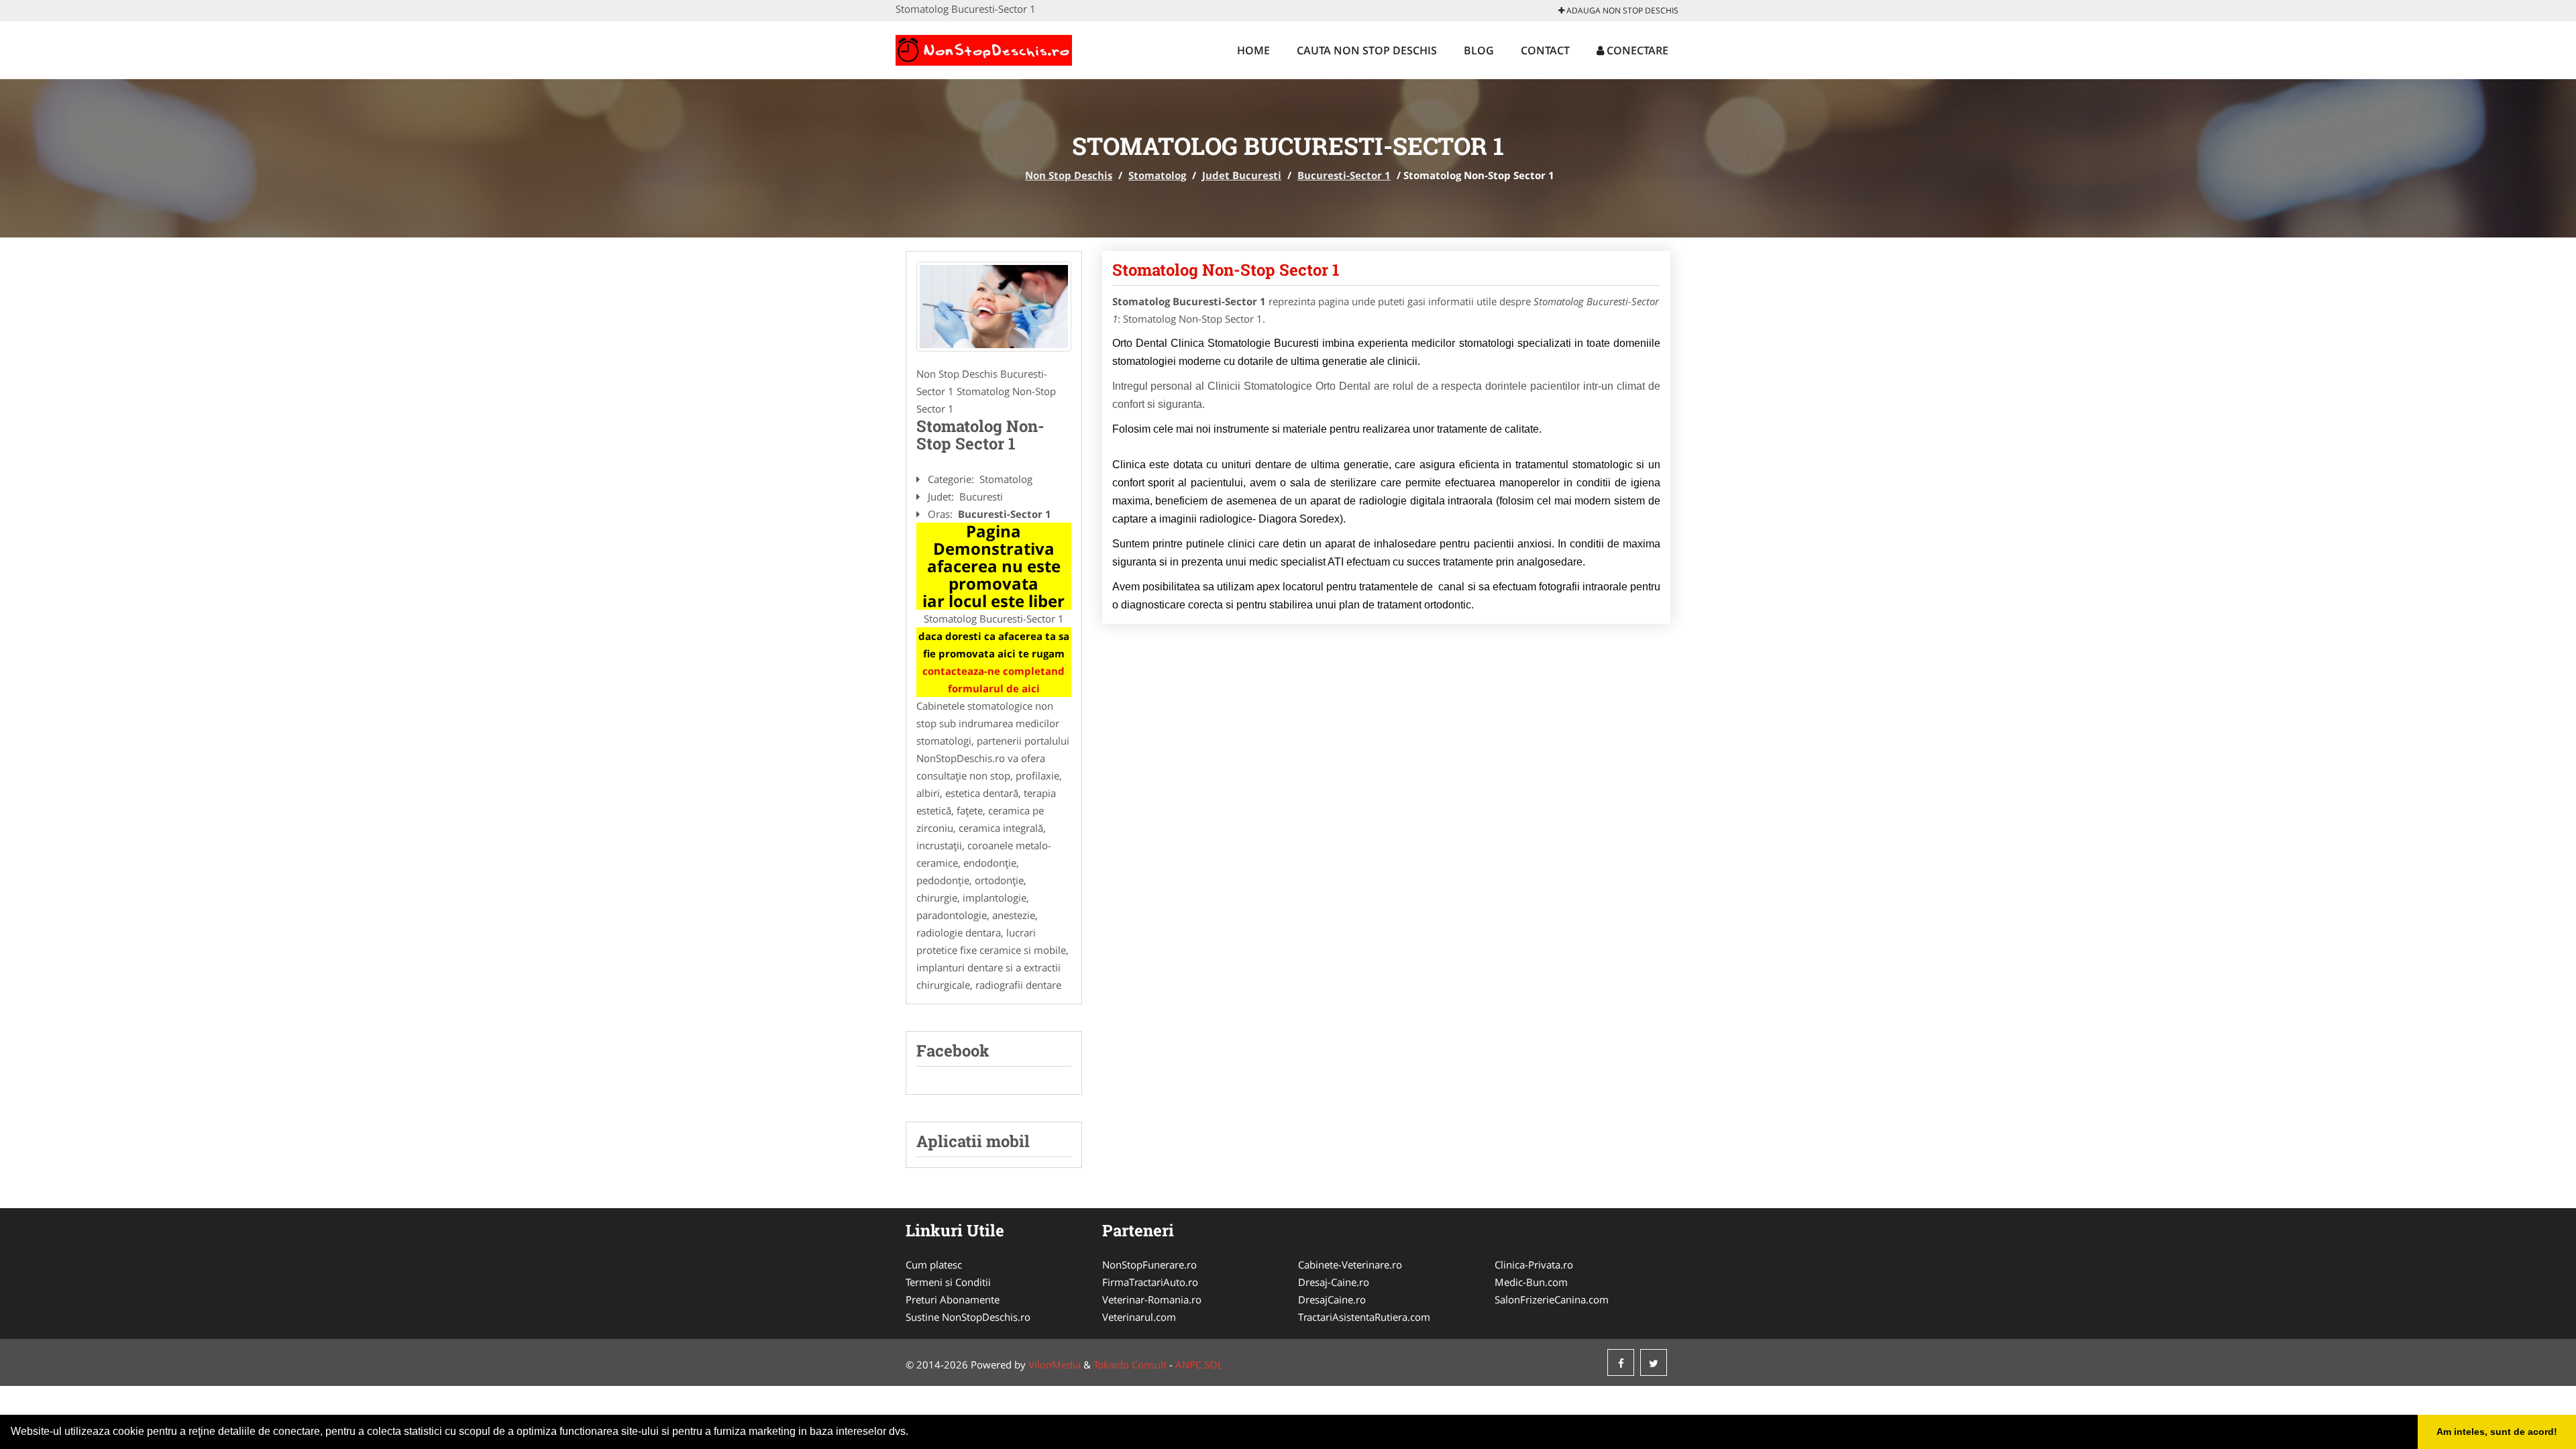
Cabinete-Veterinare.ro (1350, 1265)
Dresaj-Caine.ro (1334, 1282)
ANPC (1188, 1364)
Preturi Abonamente (953, 1299)
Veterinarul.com (1139, 1317)
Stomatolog (1157, 175)
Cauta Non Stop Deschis (1367, 50)
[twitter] (1654, 1362)
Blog (1479, 50)
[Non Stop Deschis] (984, 48)
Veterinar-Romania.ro (1152, 1299)
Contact (1545, 50)
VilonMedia (1055, 1364)
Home (1253, 50)
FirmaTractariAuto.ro (1150, 1282)
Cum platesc (934, 1265)
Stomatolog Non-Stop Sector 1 (1226, 270)
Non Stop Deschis (1069, 175)
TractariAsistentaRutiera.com (1364, 1317)
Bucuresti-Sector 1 (1344, 175)
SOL (1214, 1364)
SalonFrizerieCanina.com (1552, 1299)
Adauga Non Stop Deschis (1621, 10)
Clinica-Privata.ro (1534, 1265)
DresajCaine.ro (1332, 1299)
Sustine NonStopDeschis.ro (968, 1317)
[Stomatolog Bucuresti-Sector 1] (994, 307)
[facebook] (1621, 1362)
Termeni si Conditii (948, 1282)
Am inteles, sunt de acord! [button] (2497, 1432)
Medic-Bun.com (1531, 1282)
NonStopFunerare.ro (1149, 1265)
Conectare (1636, 50)
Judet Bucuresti (1242, 175)
